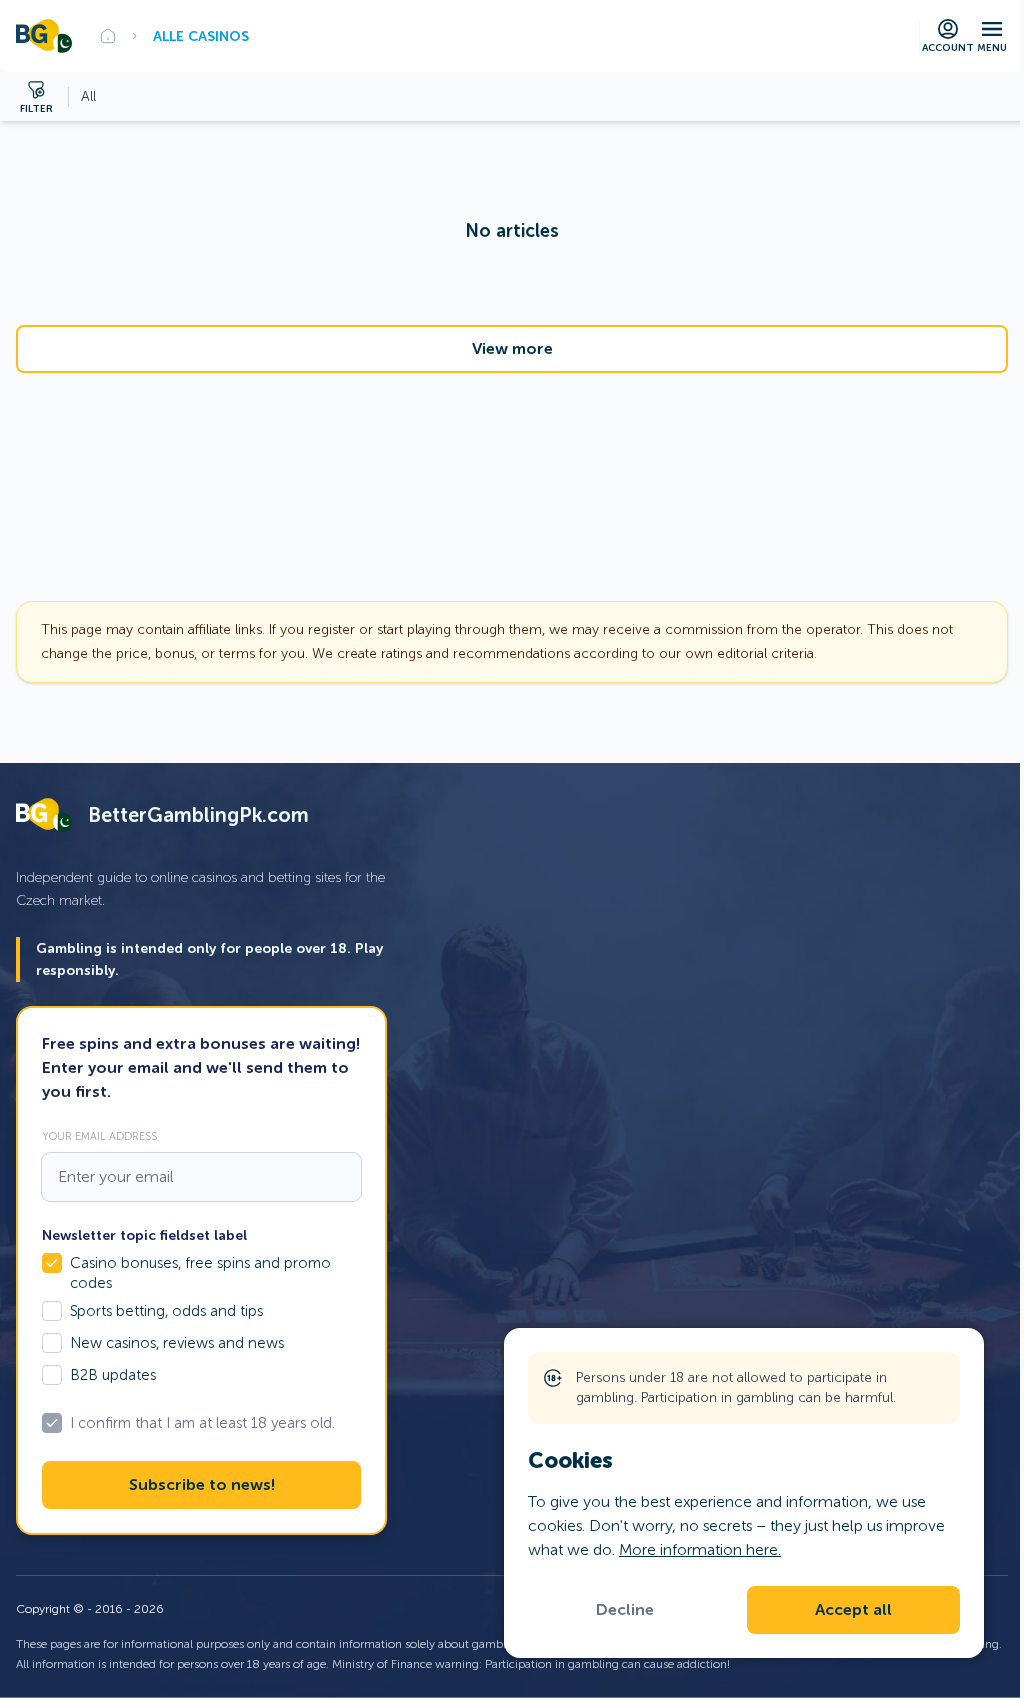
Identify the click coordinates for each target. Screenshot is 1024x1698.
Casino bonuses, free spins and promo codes (200, 1273)
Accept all (853, 1610)
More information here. (700, 1549)
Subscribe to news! (202, 1485)
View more (512, 349)
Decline (625, 1610)
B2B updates (113, 1375)
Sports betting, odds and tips (166, 1311)
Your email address (99, 1136)
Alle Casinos (201, 36)
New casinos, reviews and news (177, 1343)
